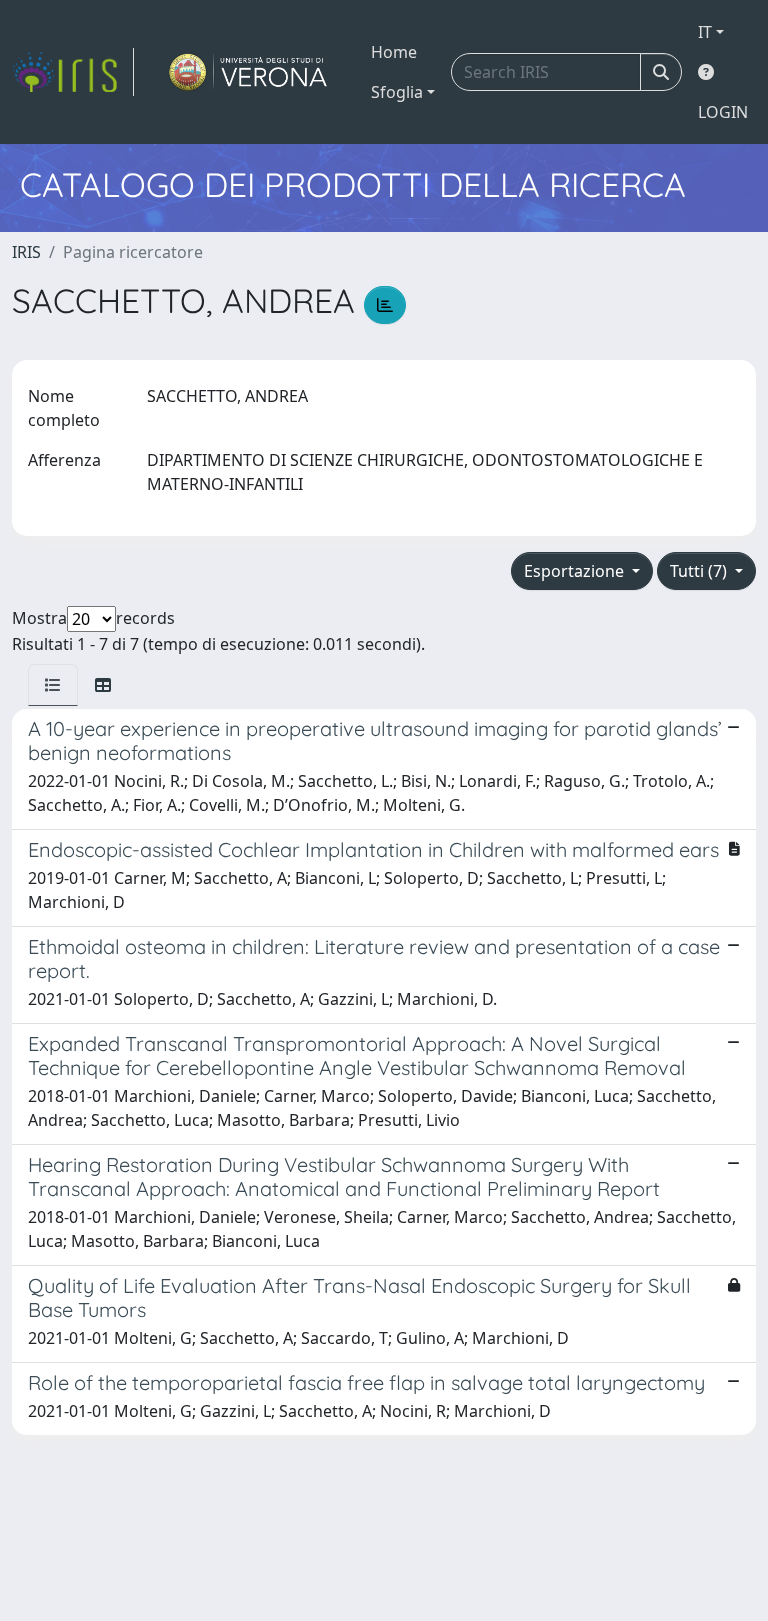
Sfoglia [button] (397, 92)
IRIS (26, 252)
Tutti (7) (700, 571)
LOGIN (723, 112)
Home (394, 52)
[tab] (53, 685)
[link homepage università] (248, 72)
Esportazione (576, 571)
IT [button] (705, 32)
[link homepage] (73, 72)
